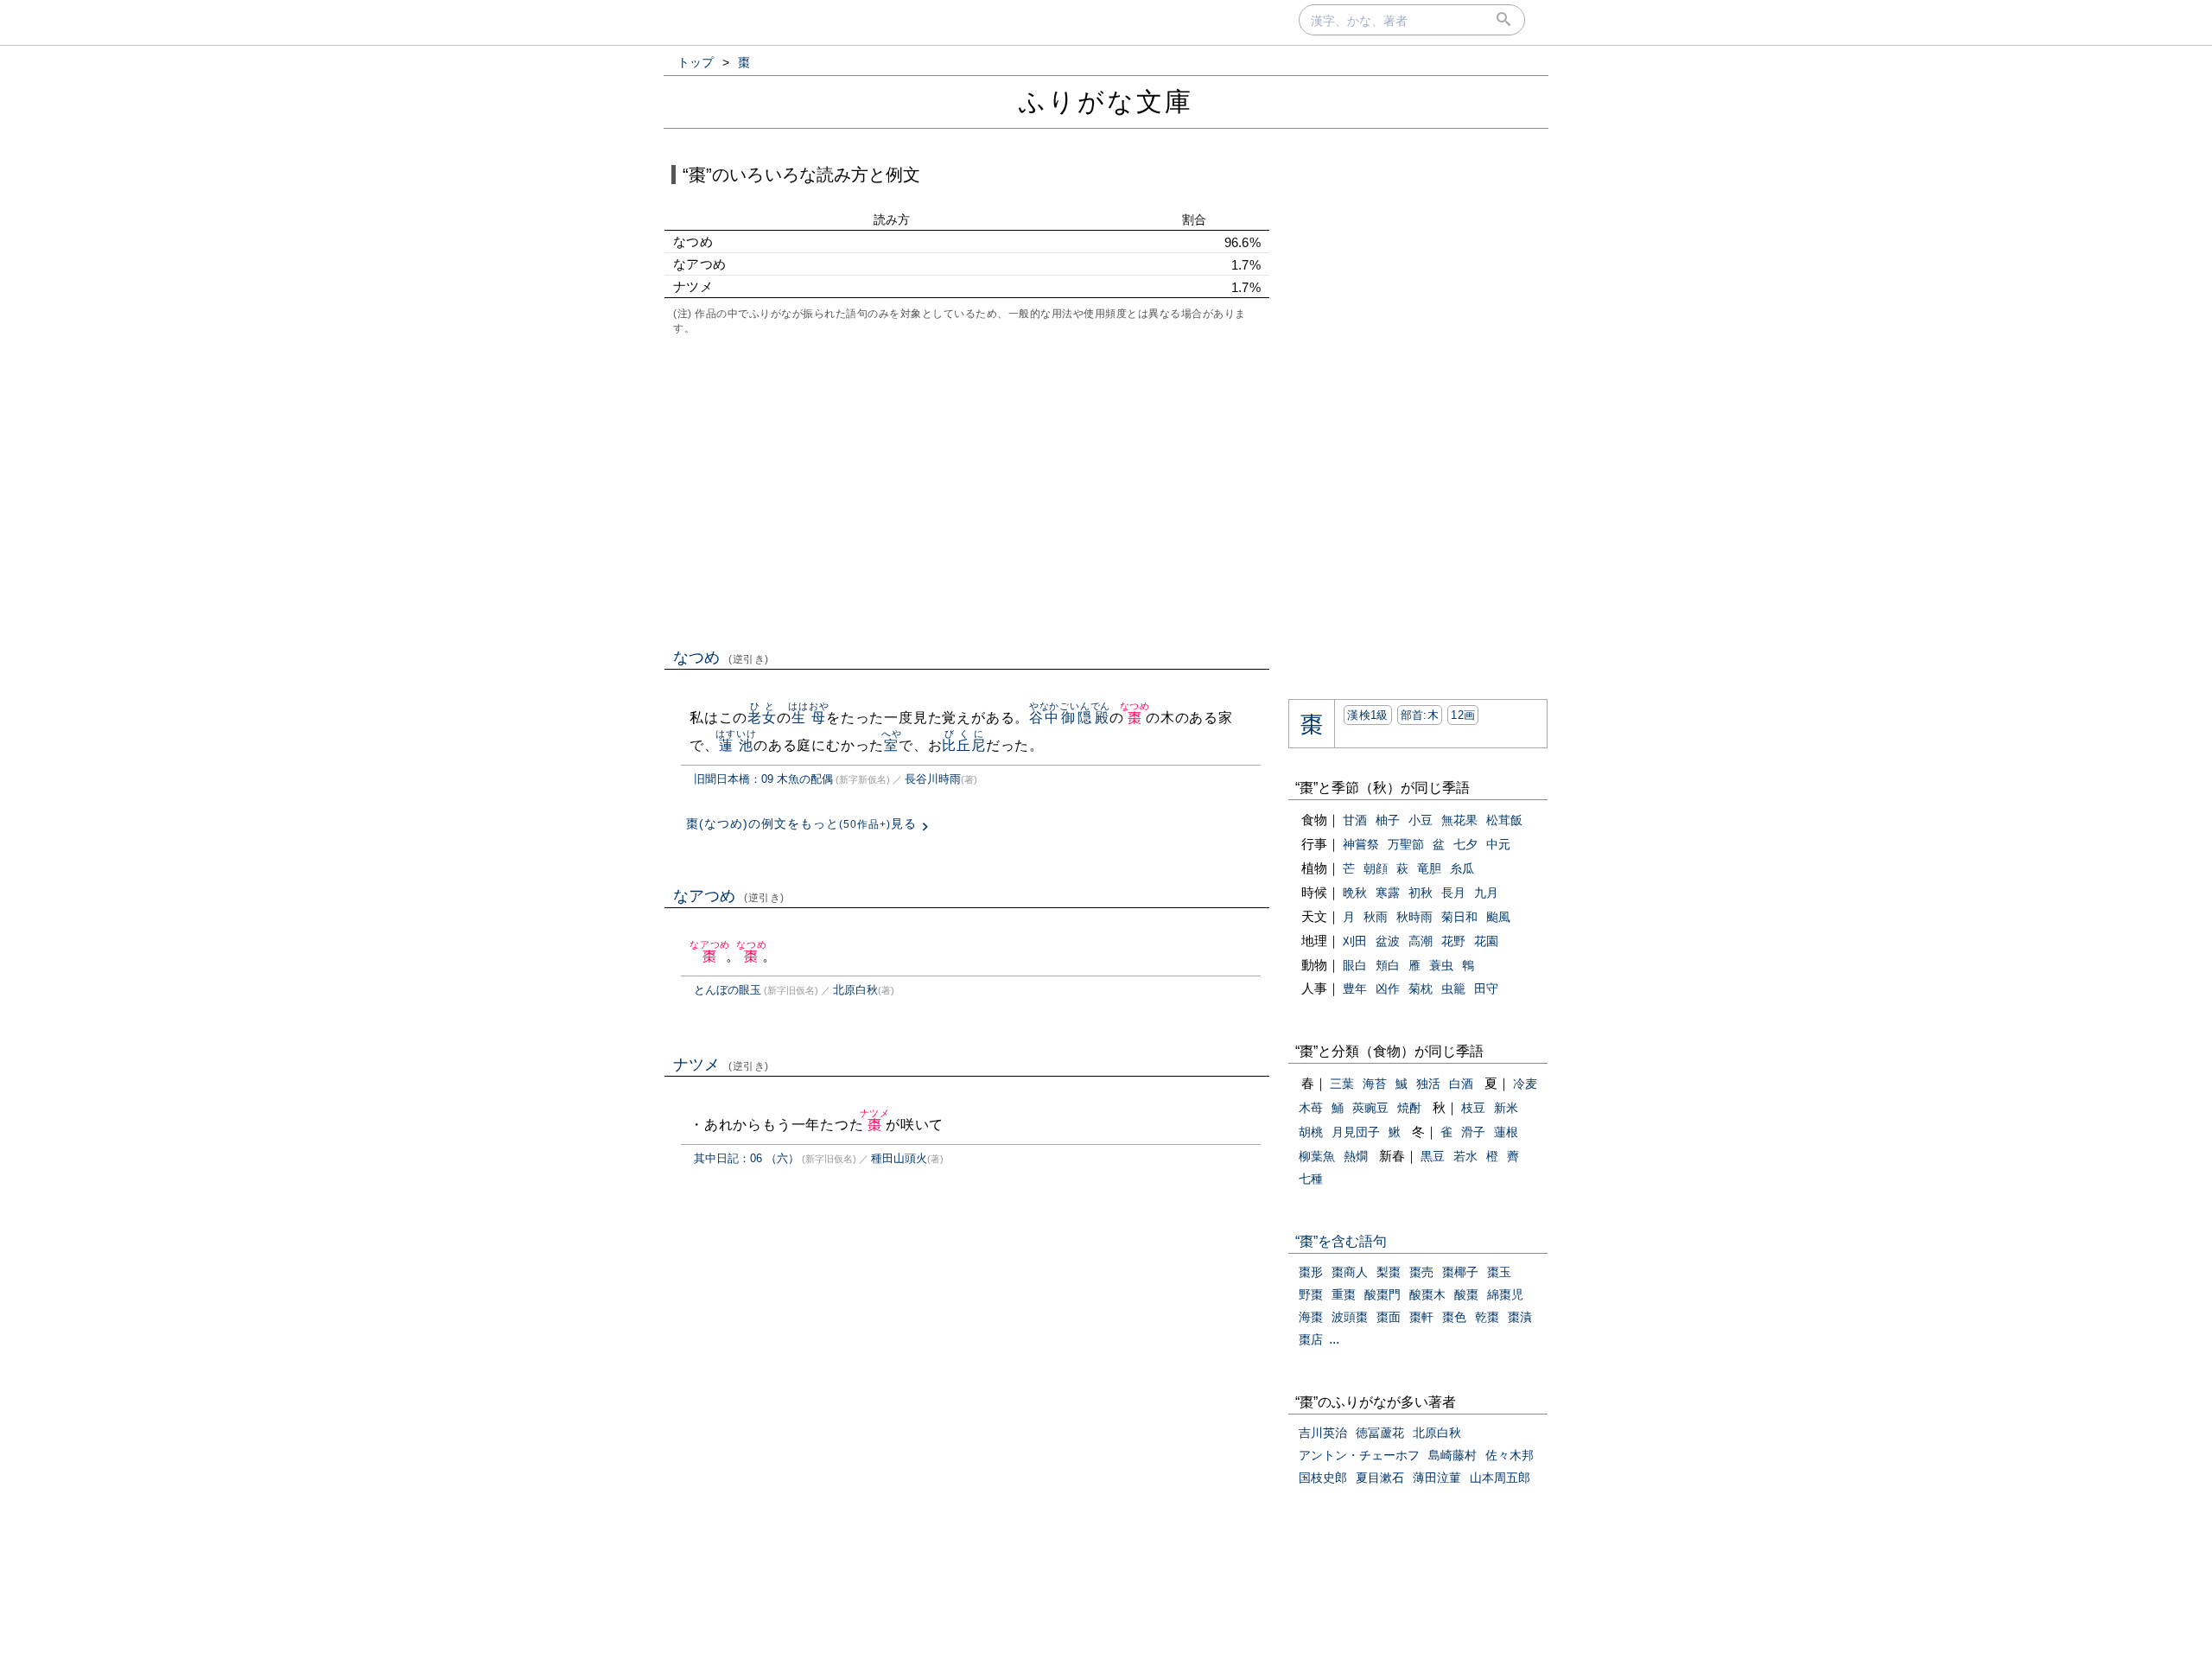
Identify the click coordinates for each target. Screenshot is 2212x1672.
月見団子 (1356, 1132)
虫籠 (1453, 989)
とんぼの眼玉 (728, 990)
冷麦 (1525, 1084)
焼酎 (1409, 1108)
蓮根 (1506, 1132)
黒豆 (1433, 1156)
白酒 (1461, 1084)
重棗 (1344, 1294)
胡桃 (1311, 1132)
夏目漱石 (1380, 1478)
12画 (1463, 715)
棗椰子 (1460, 1272)
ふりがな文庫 (1106, 102)
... (1334, 1339)
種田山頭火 (899, 1158)
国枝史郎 (1323, 1478)
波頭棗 (1350, 1317)
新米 (1506, 1108)
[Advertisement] (967, 490)
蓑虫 (1441, 965)
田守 (1486, 989)
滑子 (1473, 1132)
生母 (808, 718)
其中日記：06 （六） (747, 1158)
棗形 (1311, 1272)
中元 (1498, 844)
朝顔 (1376, 868)
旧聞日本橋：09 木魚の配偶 (763, 779)
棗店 (1311, 1339)
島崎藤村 (1452, 1455)
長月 (1453, 893)
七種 (1311, 1179)
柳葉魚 (1317, 1156)
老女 (762, 718)
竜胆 (1429, 868)
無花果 (1459, 820)
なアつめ (729, 896)
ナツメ (721, 1065)
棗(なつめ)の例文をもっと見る (801, 823)
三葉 (1342, 1084)
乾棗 (1487, 1317)
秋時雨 (1414, 917)
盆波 (1388, 941)
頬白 (1388, 965)
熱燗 (1356, 1156)
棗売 (1421, 1272)
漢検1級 (1367, 715)
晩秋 (1355, 893)
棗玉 (1499, 1272)
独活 (1428, 1084)
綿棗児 (1505, 1294)
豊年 (1355, 989)
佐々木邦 (1510, 1455)
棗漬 (1520, 1317)
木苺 (1311, 1108)
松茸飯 (1504, 820)
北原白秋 (855, 990)
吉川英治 (1323, 1433)
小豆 (1421, 820)
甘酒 (1355, 820)
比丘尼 (963, 745)
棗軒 (1421, 1317)
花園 (1486, 941)
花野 (1453, 941)
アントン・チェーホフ (1359, 1455)
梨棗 (1389, 1272)
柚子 (1388, 820)
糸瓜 (1462, 868)
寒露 (1388, 893)
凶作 (1388, 989)
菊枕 (1421, 989)
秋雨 (1376, 917)
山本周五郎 (1500, 1478)
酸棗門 (1382, 1294)
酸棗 (1466, 1294)
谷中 (1044, 718)
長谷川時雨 (933, 779)
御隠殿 (1085, 718)
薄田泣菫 (1437, 1478)
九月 (1486, 893)
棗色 (1454, 1317)
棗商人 (1350, 1272)
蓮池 (736, 745)
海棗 (1311, 1317)
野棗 (1311, 1294)
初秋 (1421, 893)
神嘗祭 (1361, 844)
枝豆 (1473, 1108)
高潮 (1421, 941)
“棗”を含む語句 (1341, 1241)
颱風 (1498, 917)
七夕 (1465, 844)
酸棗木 (1427, 1294)
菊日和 (1459, 917)
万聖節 (1406, 844)
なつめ (721, 658)
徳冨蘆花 (1380, 1433)
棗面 (1389, 1317)
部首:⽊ (1420, 715)
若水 (1465, 1156)
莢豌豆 (1370, 1108)
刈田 (1355, 941)
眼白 (1355, 965)
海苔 (1375, 1084)
